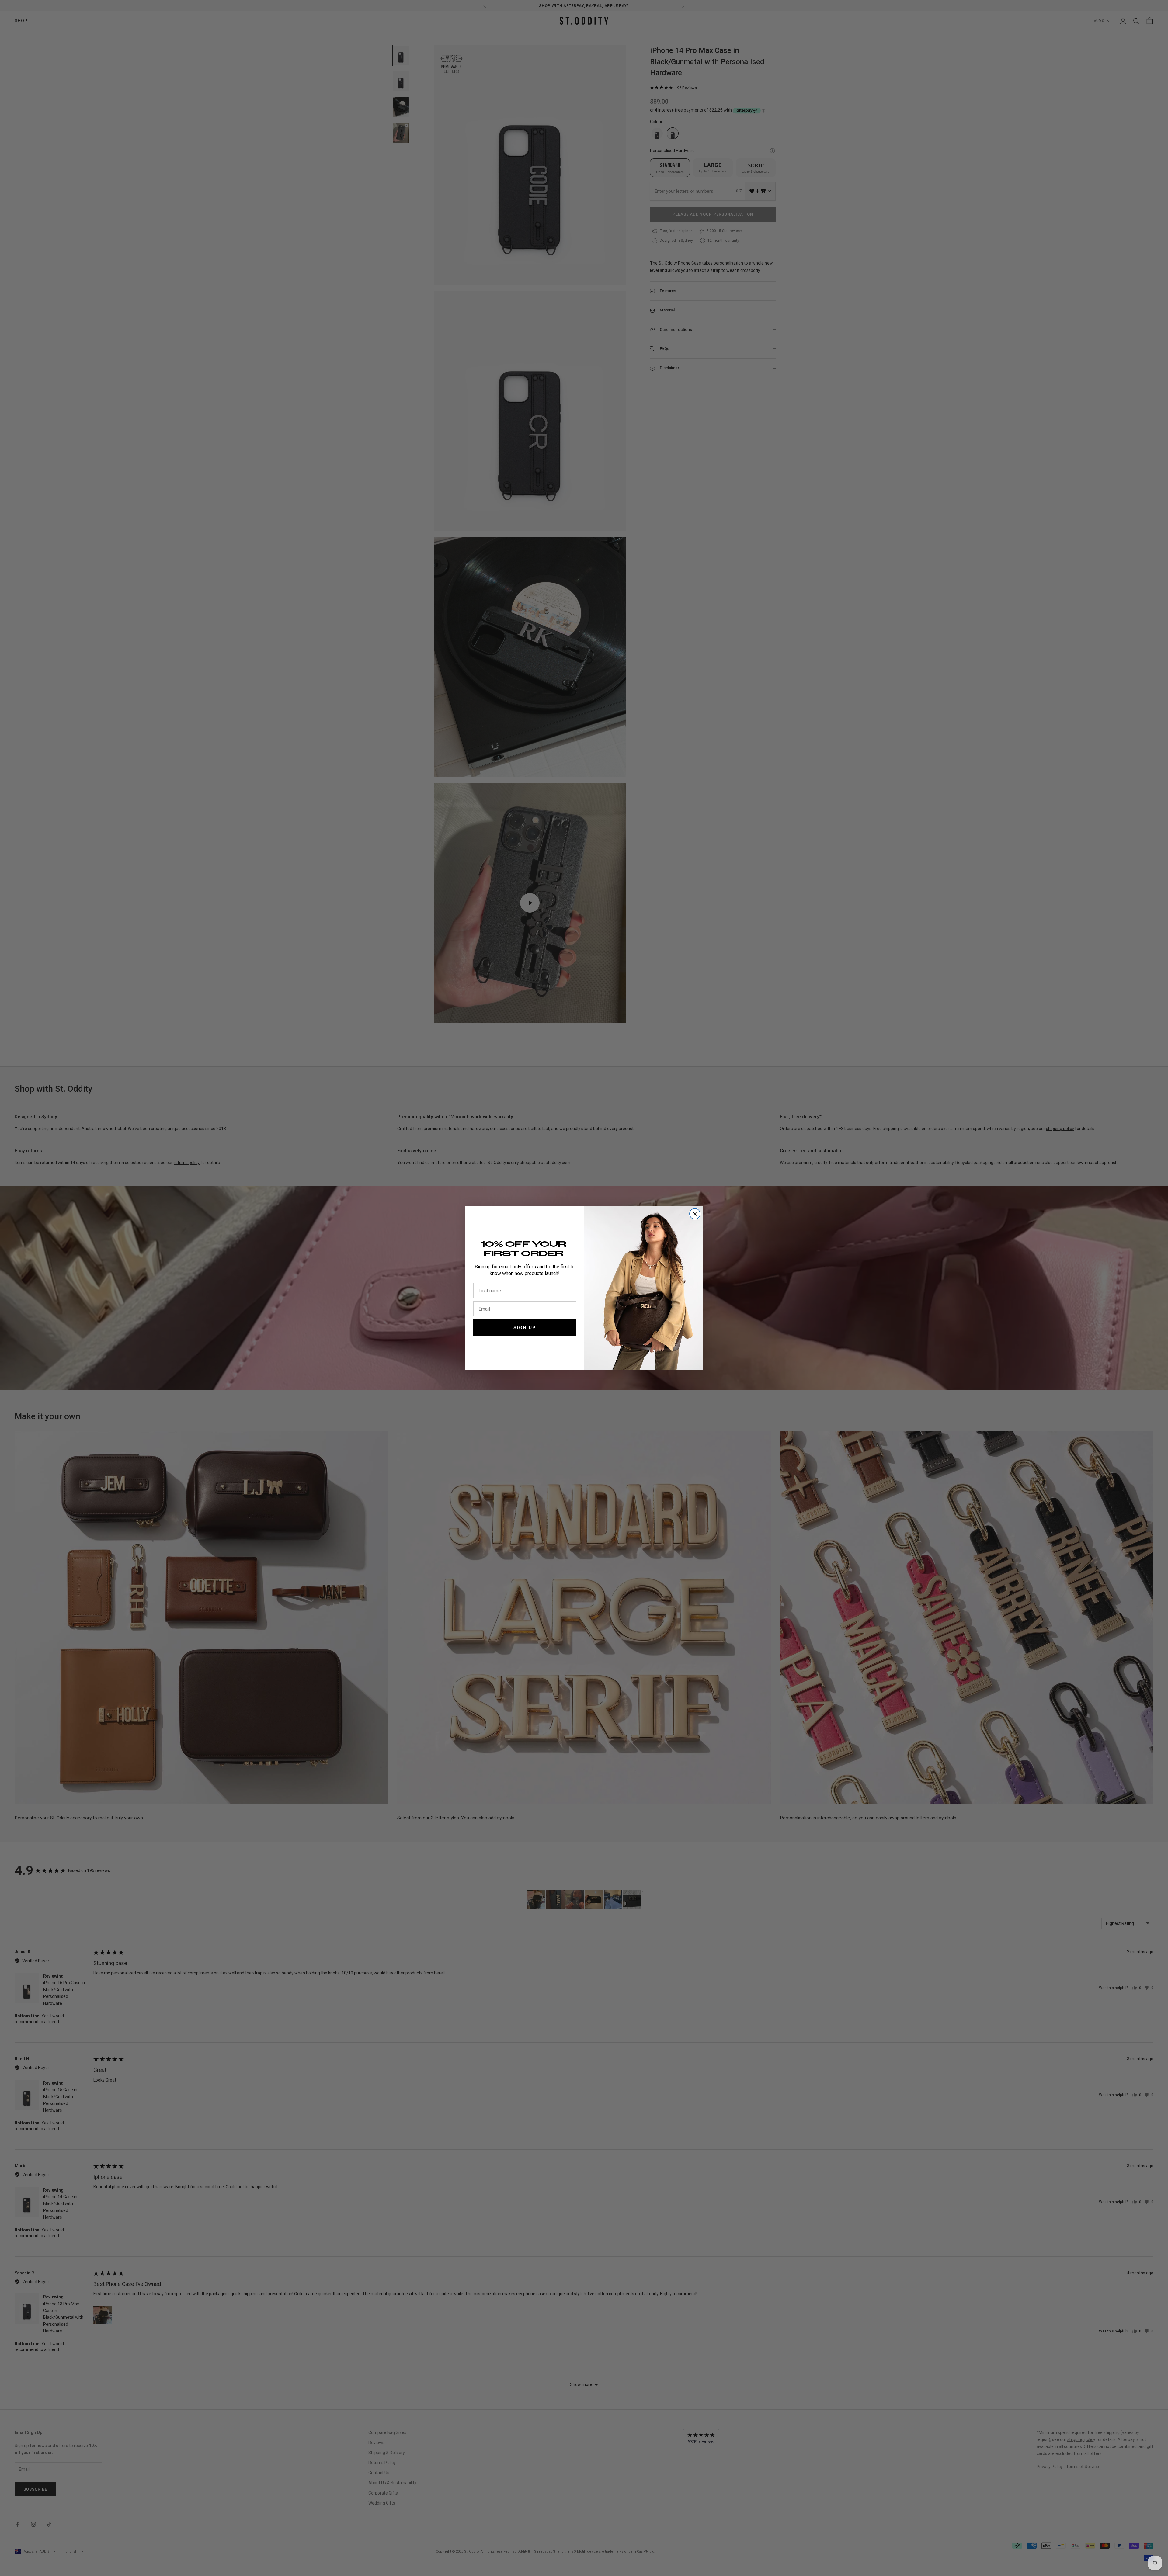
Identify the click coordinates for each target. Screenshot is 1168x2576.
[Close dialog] (695, 1214)
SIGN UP (525, 1328)
